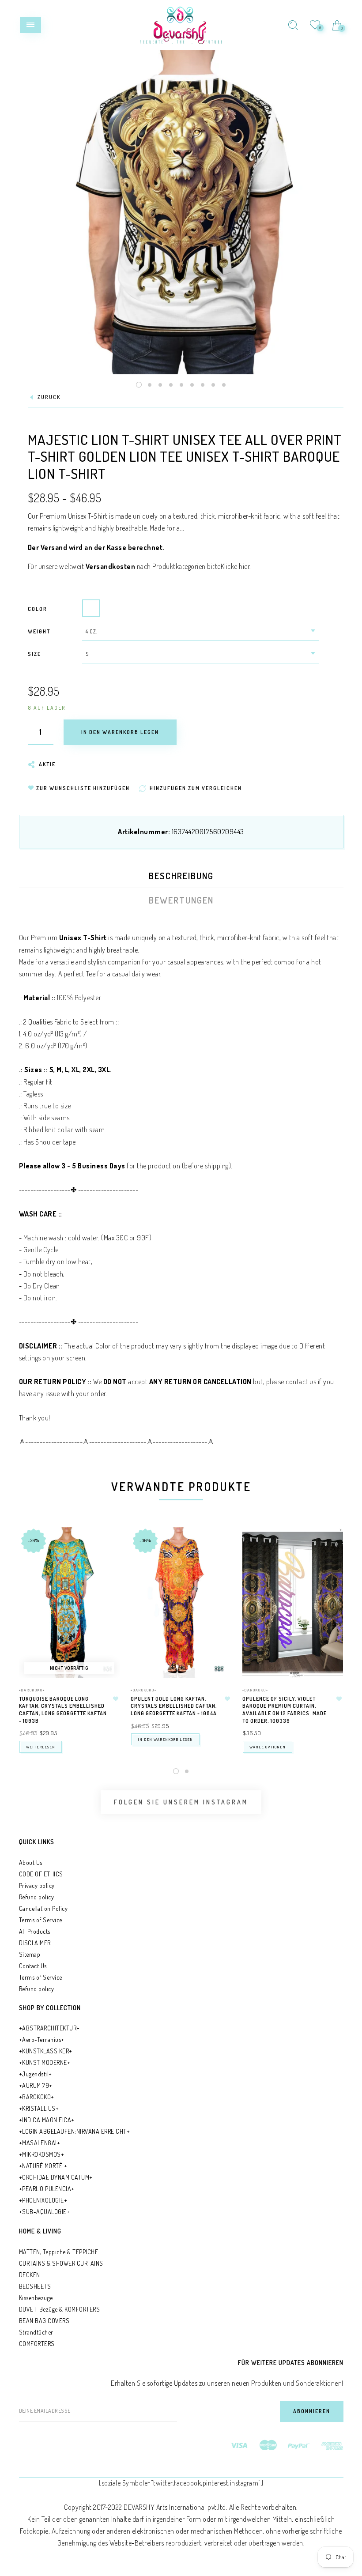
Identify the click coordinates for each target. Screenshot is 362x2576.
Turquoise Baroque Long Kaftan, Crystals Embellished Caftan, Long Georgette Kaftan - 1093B (63, 1710)
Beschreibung (181, 876)
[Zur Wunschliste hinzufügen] (116, 1699)
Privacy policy (37, 1885)
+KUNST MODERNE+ (45, 2062)
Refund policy (37, 1897)
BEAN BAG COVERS (44, 2321)
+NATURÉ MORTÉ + (43, 2166)
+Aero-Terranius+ (42, 2039)
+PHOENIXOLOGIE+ (43, 2200)
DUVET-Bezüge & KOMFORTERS (60, 2309)
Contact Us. (34, 1966)
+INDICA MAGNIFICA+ (47, 2120)
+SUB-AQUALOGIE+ (45, 2212)
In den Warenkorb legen (165, 1739)
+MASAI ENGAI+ (40, 2143)
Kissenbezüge (36, 2298)
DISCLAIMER (35, 1943)
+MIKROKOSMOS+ (42, 2154)
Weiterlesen (41, 1747)
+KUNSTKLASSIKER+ (46, 2051)
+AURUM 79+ (36, 2085)
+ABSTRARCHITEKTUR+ (49, 2028)
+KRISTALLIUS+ (39, 2108)
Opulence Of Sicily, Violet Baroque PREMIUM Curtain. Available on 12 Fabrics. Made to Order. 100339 (285, 1710)
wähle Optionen (268, 1747)
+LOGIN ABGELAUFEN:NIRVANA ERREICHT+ (75, 2131)
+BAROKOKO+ (32, 1690)
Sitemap (30, 1954)
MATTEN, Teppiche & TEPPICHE (59, 2252)
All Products (35, 1931)
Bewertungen (181, 900)
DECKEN (30, 2275)
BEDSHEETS (35, 2286)
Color (38, 609)
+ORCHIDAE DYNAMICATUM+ (56, 2177)
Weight (39, 631)
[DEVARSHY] (181, 24)
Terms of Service (41, 1920)
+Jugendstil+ (36, 2074)
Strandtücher (36, 2332)
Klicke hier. (236, 566)
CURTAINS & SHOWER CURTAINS (61, 2263)
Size (34, 654)
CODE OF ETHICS (41, 1874)
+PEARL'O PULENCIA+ (47, 2189)
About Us (31, 1862)
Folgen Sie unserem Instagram (181, 1802)
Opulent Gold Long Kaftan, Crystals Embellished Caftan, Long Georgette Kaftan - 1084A (174, 1706)
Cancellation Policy (43, 1908)
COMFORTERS (37, 2344)
